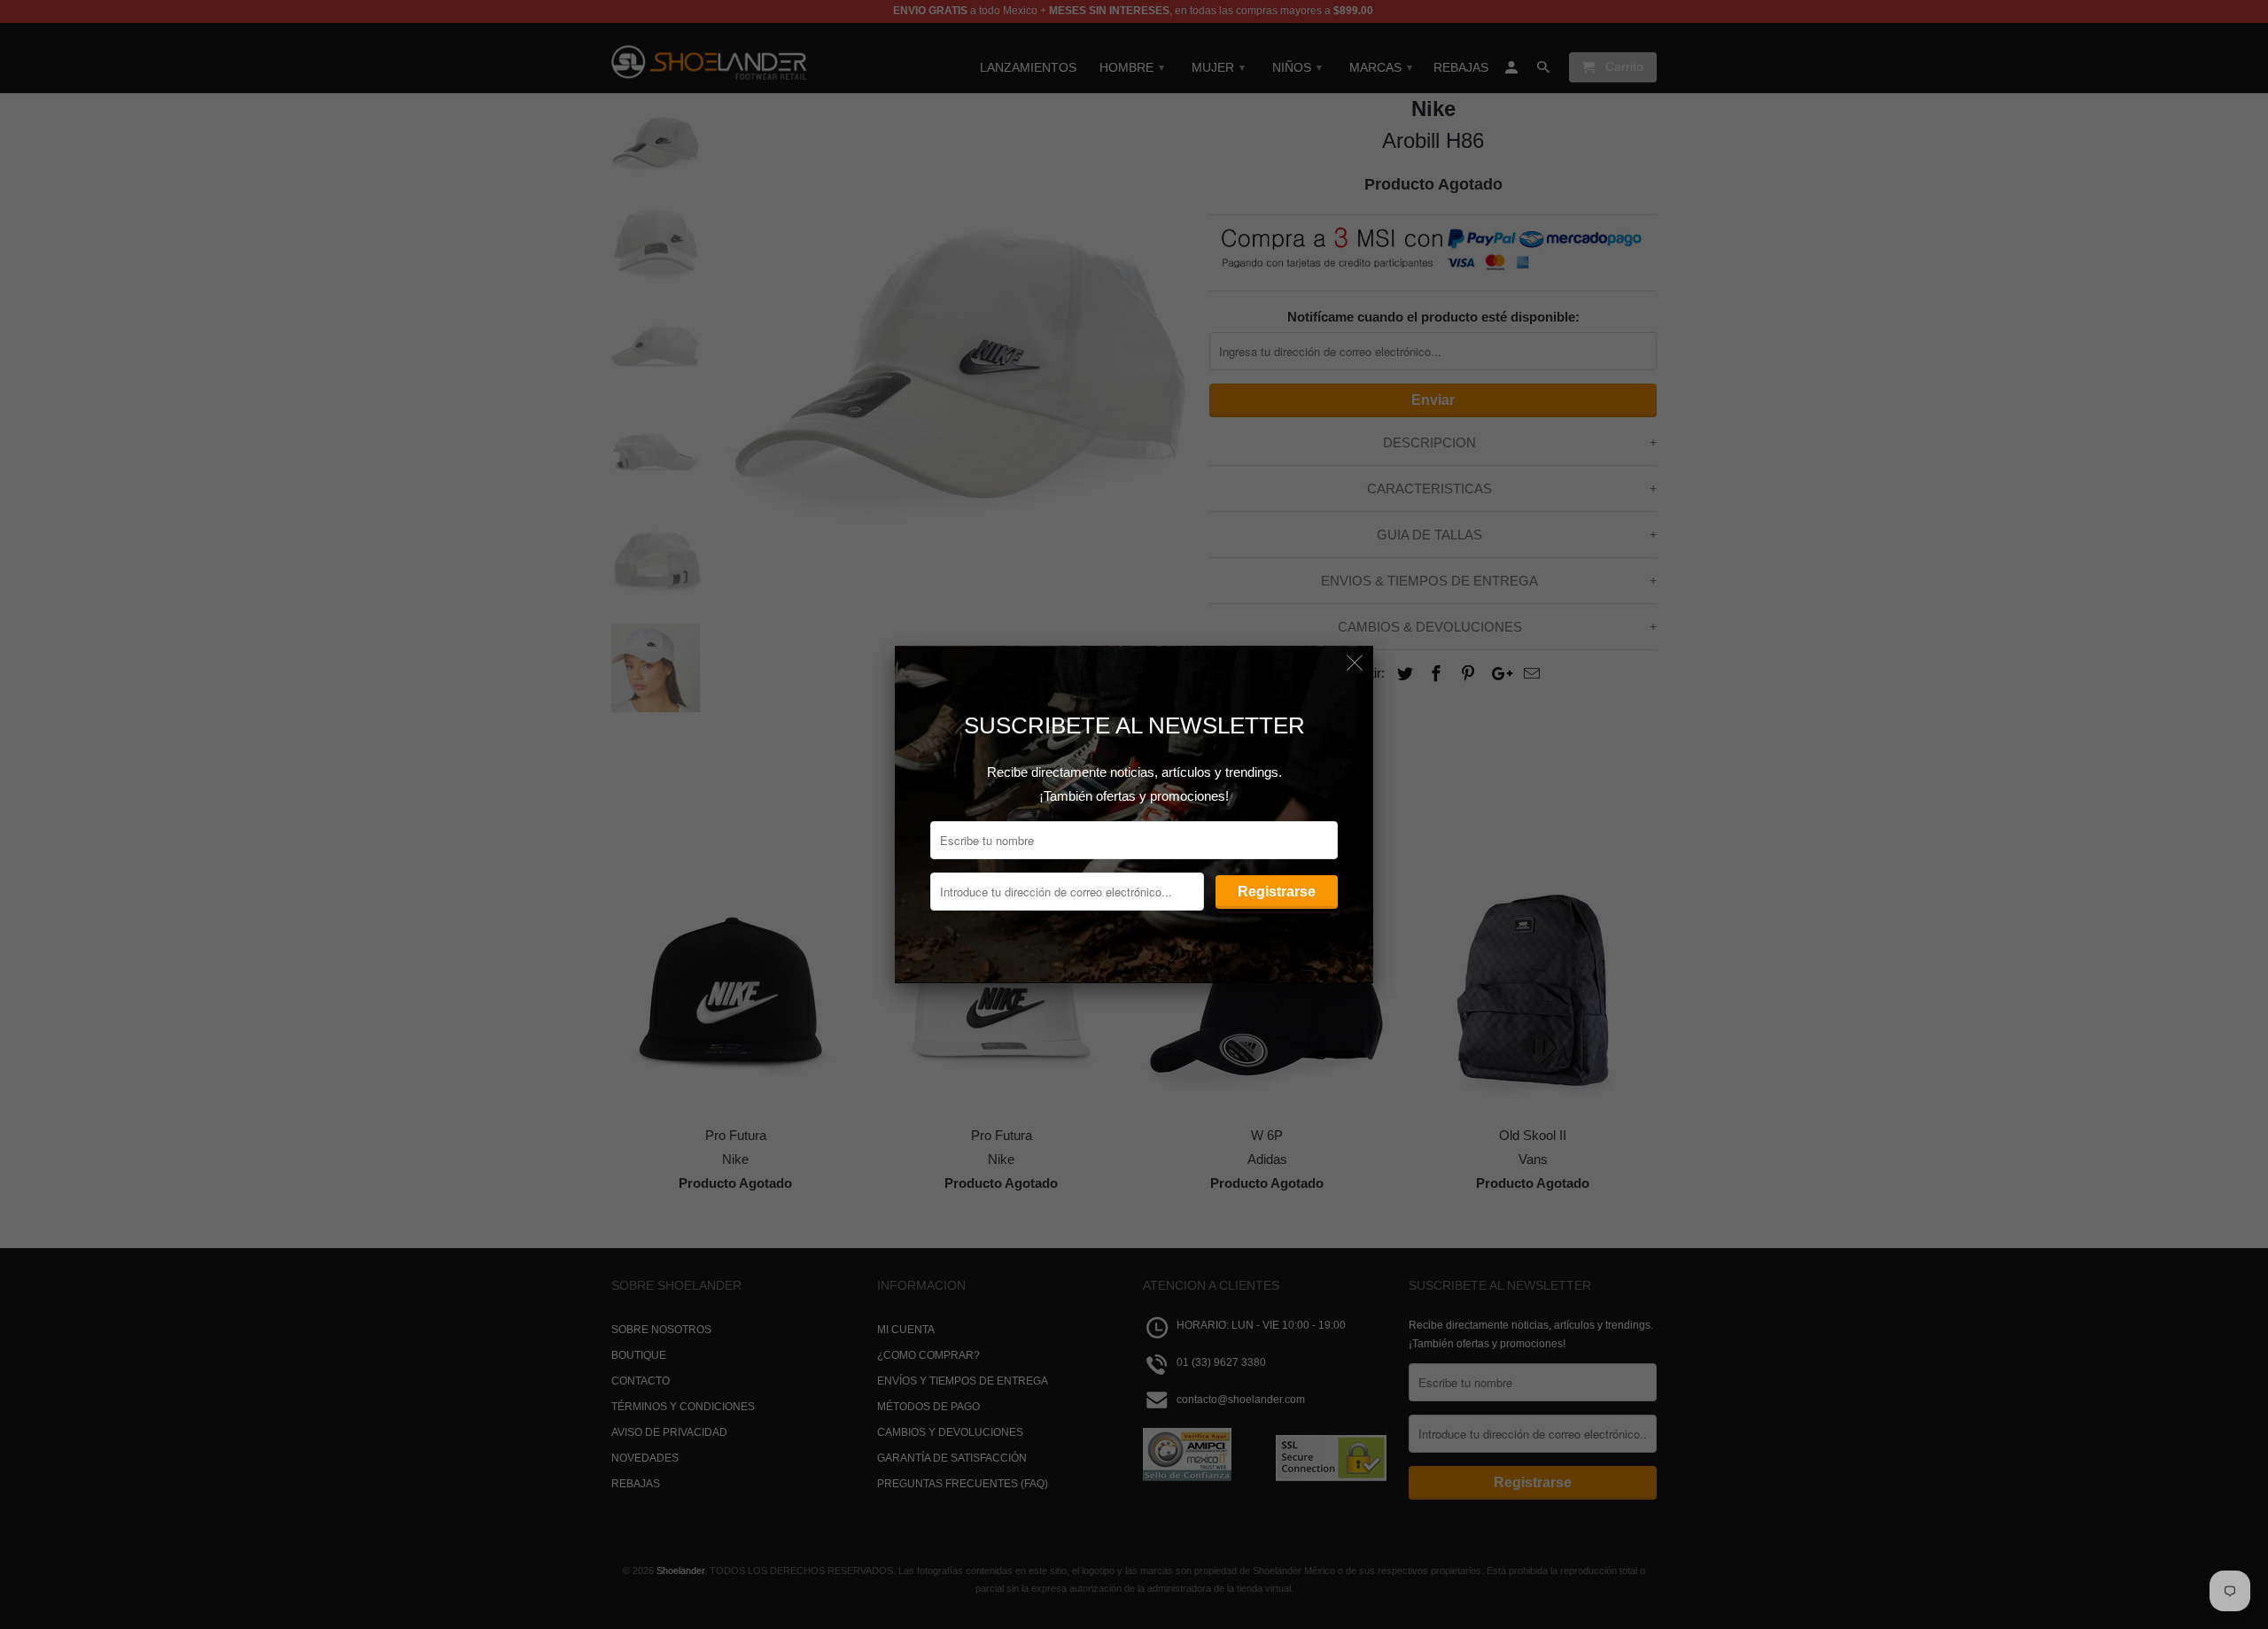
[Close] (1355, 664)
